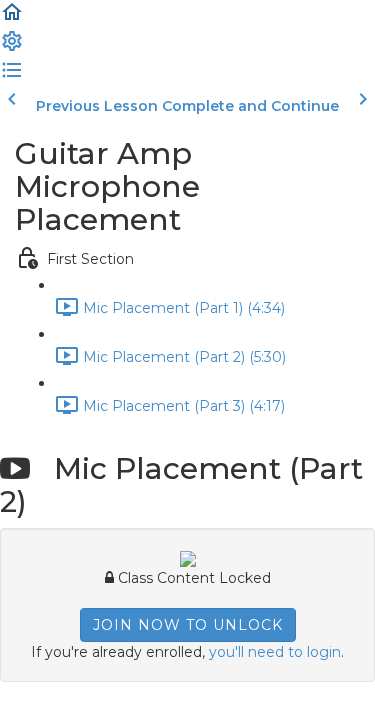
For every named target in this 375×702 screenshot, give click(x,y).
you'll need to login (275, 652)
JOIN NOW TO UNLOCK (188, 625)
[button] (12, 19)
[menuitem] (12, 48)
